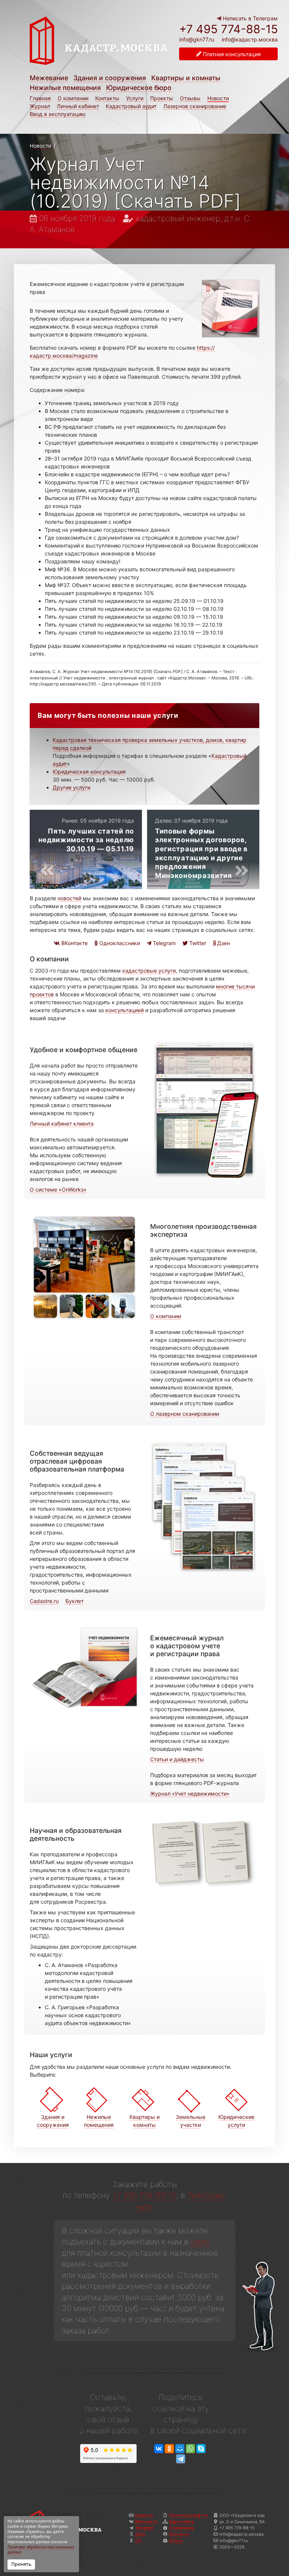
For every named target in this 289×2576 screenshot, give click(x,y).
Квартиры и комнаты (186, 78)
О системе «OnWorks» (58, 1189)
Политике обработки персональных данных (41, 2550)
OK (138, 2541)
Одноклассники (119, 943)
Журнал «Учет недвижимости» (190, 1794)
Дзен (223, 943)
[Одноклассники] (169, 2449)
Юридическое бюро (139, 88)
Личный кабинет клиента (62, 1124)
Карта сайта (181, 2522)
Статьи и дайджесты (177, 1759)
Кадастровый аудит (131, 106)
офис (200, 2242)
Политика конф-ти (188, 2515)
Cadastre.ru (44, 1601)
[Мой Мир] (180, 2449)
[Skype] (201, 2449)
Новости (218, 98)
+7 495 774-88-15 (228, 29)
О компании (73, 98)
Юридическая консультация (89, 772)
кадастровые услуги (149, 971)
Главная (40, 98)
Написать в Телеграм (249, 18)
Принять (21, 2564)
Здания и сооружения (110, 78)
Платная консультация (231, 54)
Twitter (197, 943)
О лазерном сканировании (185, 1414)
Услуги (135, 98)
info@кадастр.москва (250, 39)
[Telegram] (181, 2459)
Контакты (107, 98)
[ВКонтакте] (159, 2449)
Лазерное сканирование (195, 106)
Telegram (164, 943)
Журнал (40, 106)
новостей (69, 898)
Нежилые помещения (65, 88)
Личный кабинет (78, 106)
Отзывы (190, 98)
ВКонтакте (74, 943)
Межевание (49, 78)
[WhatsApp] (190, 2449)
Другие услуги (71, 787)
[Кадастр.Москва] (99, 44)
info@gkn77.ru (197, 40)
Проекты (162, 98)
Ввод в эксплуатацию (58, 114)
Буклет (75, 1601)
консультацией (125, 1010)
